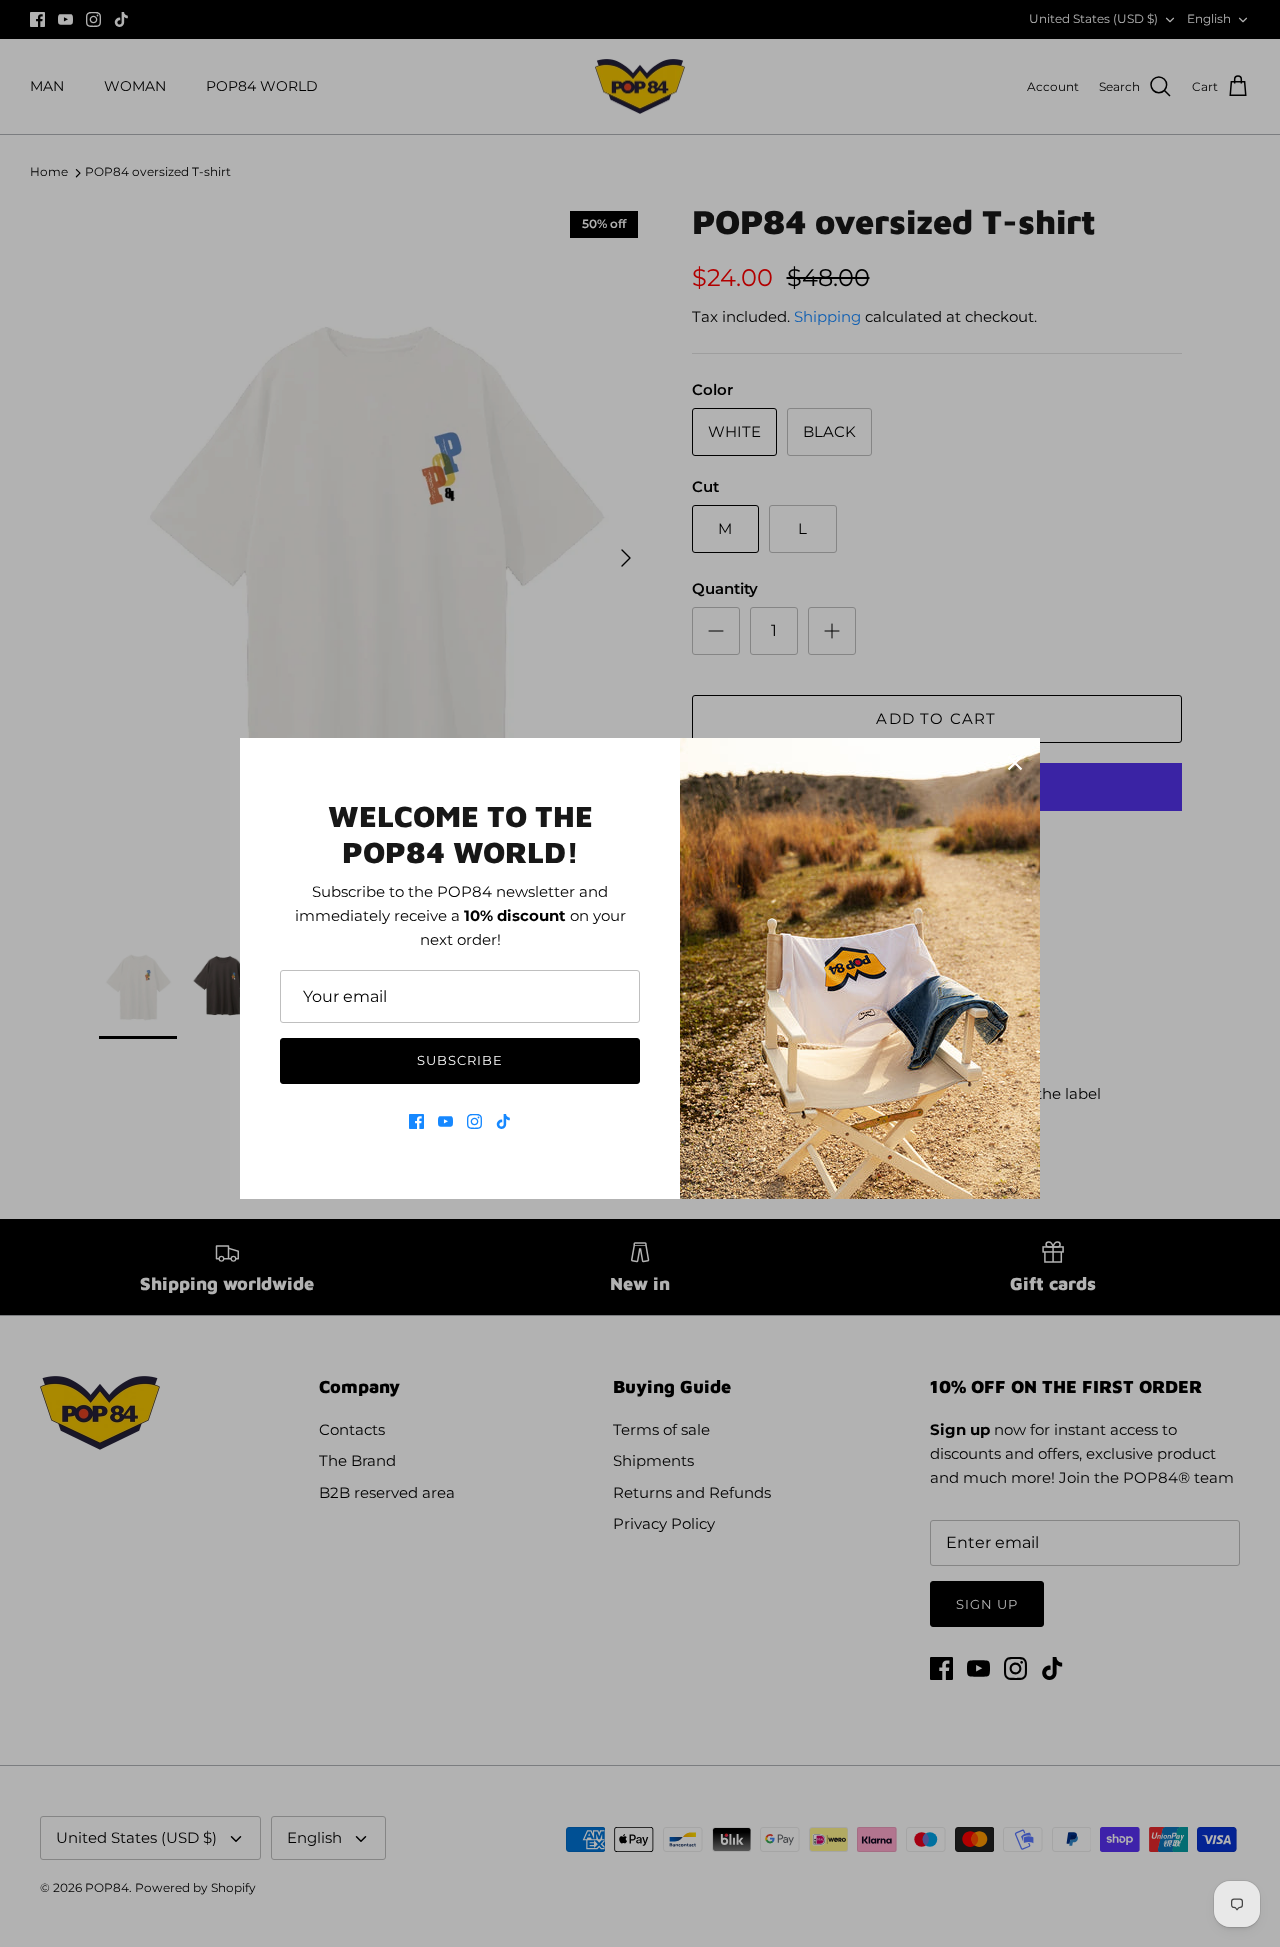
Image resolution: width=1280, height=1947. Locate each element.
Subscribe (460, 1060)
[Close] (1015, 763)
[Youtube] (445, 1121)
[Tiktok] (503, 1121)
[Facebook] (416, 1121)
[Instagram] (474, 1121)
